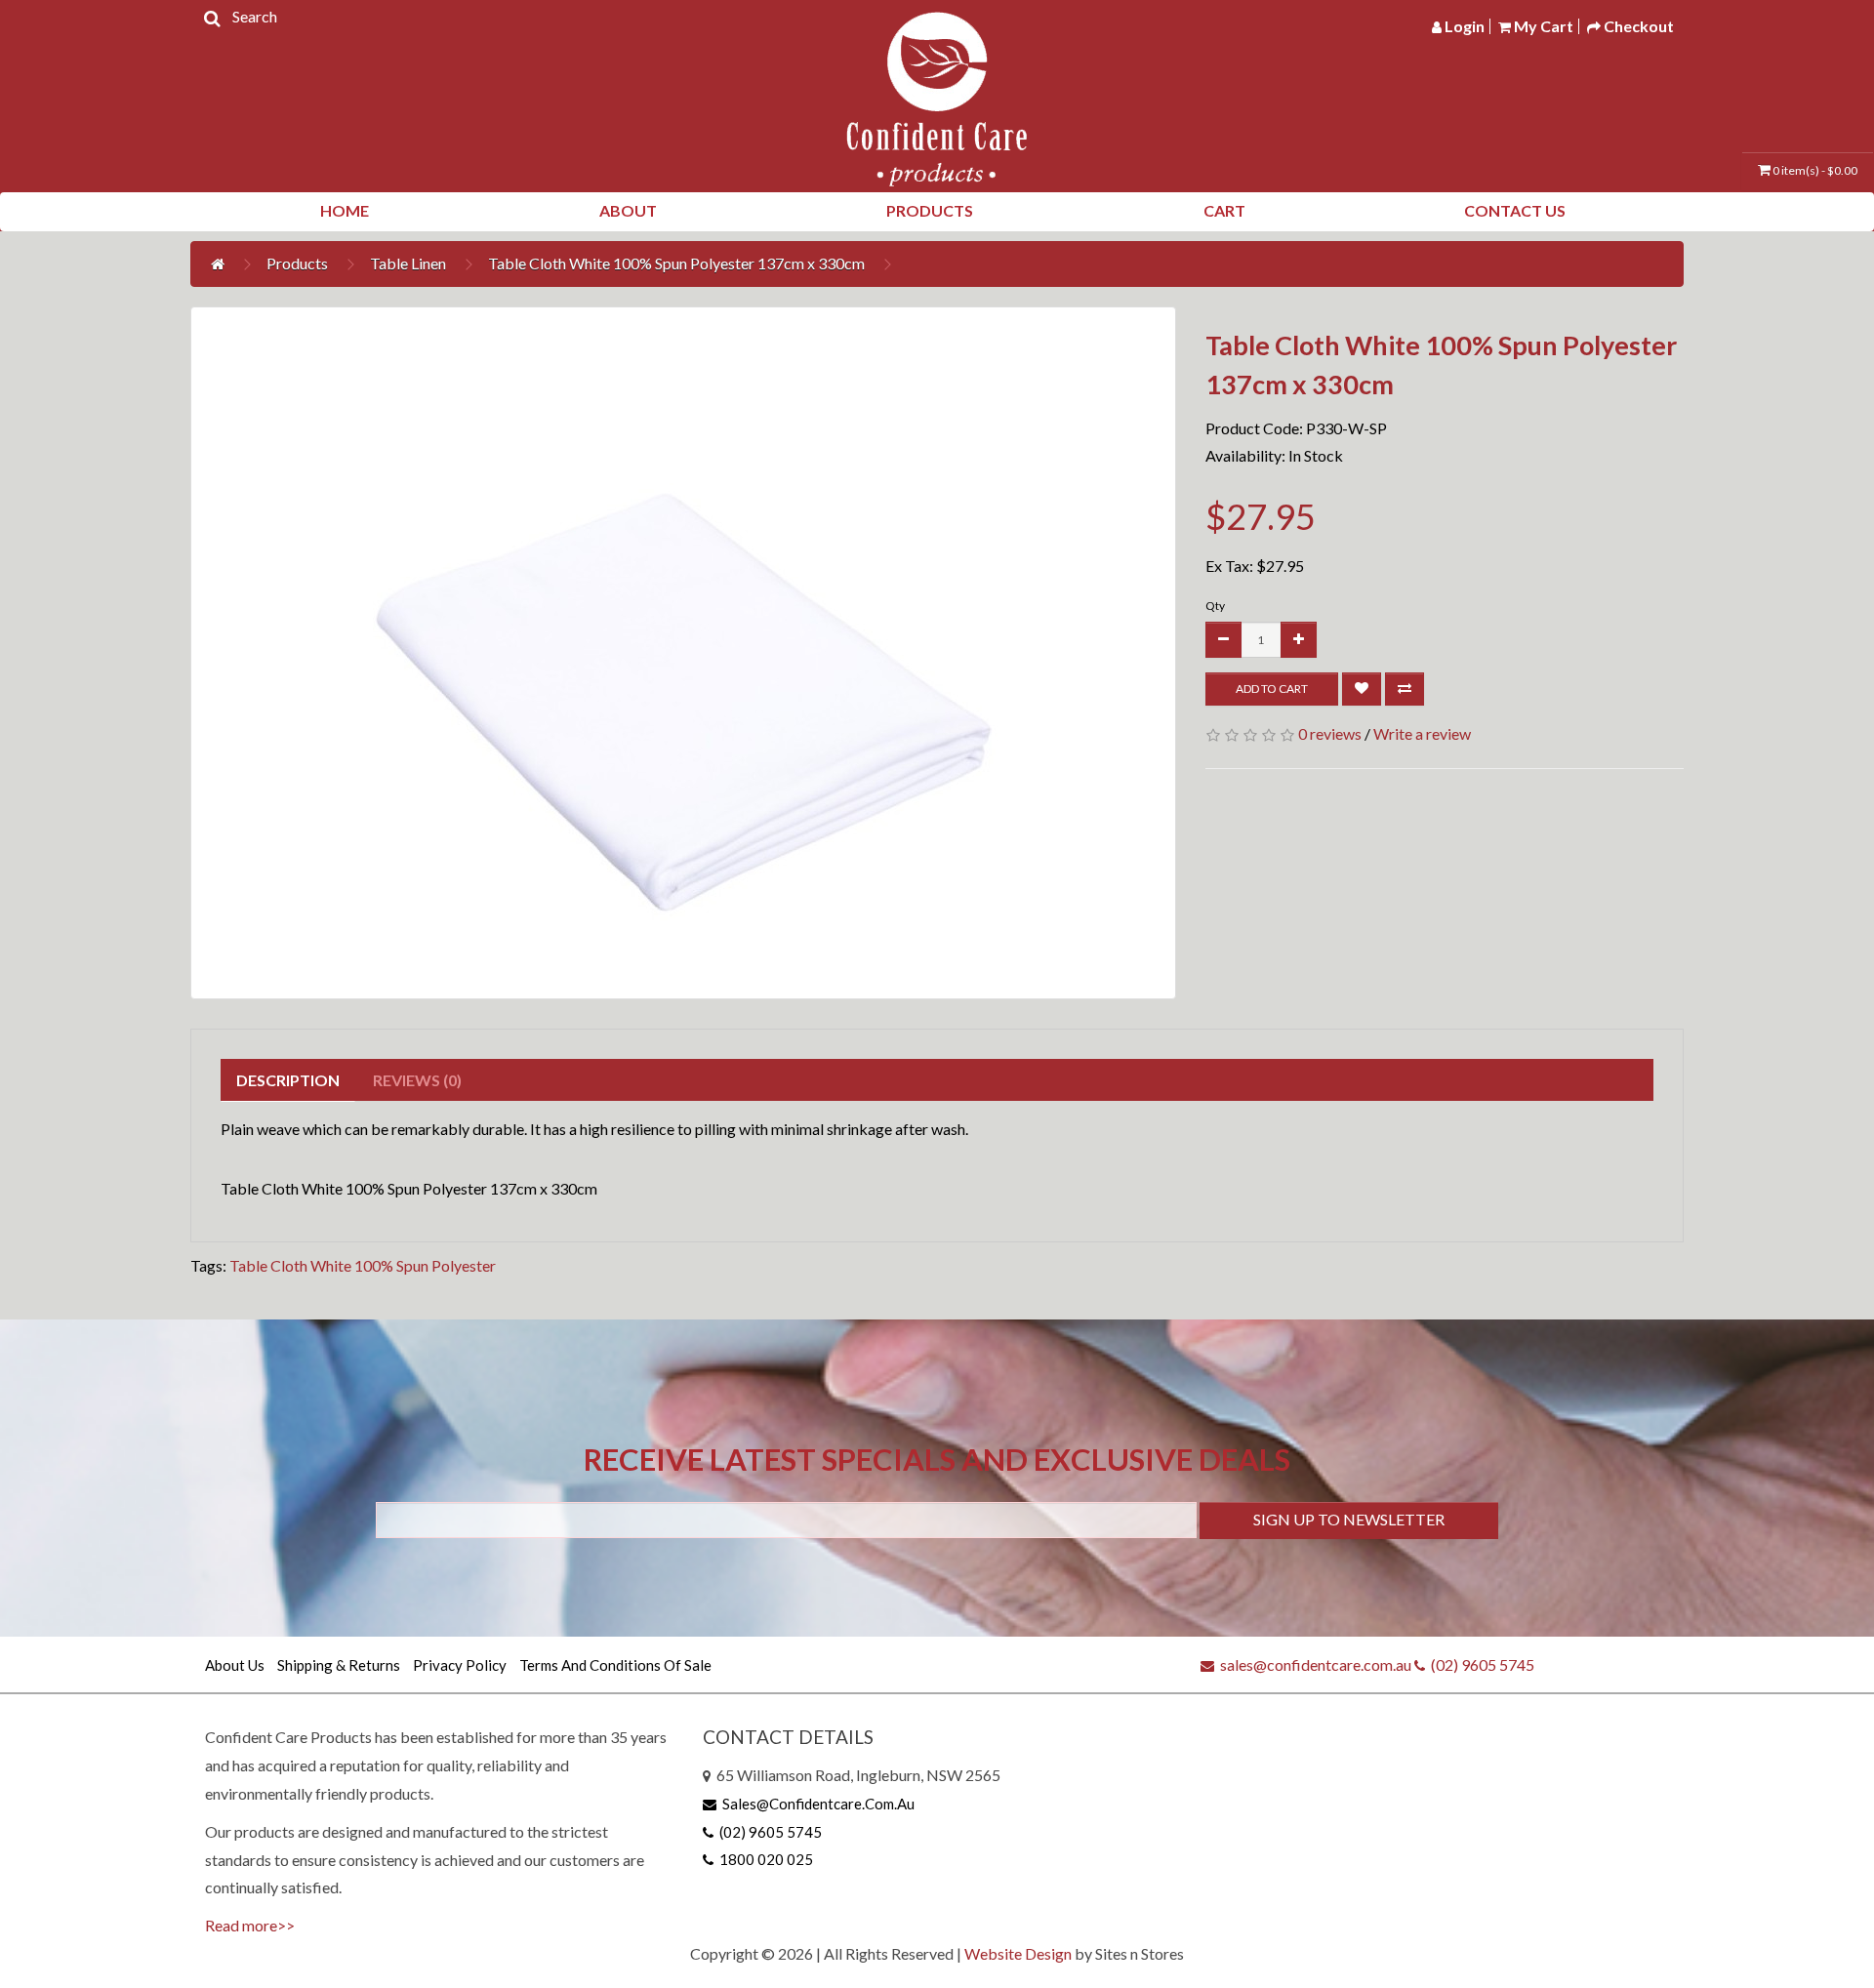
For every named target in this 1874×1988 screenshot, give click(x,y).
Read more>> (250, 1925)
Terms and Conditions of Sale (615, 1665)
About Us (235, 1665)
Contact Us (1515, 210)
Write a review (1422, 733)
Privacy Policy (460, 1665)
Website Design (1018, 1953)
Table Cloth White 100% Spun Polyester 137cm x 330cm (676, 263)
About (628, 210)
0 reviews (1330, 733)
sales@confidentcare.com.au (1313, 1664)
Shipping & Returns (339, 1665)
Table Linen (408, 263)
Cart (1224, 210)
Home (345, 210)
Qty (1215, 606)
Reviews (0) (417, 1080)
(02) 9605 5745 (1480, 1664)
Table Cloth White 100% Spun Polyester (363, 1265)
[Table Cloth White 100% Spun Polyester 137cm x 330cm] (683, 653)
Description (288, 1080)
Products (930, 210)
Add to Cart (1272, 689)
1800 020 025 (763, 1859)
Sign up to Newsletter (1349, 1519)
